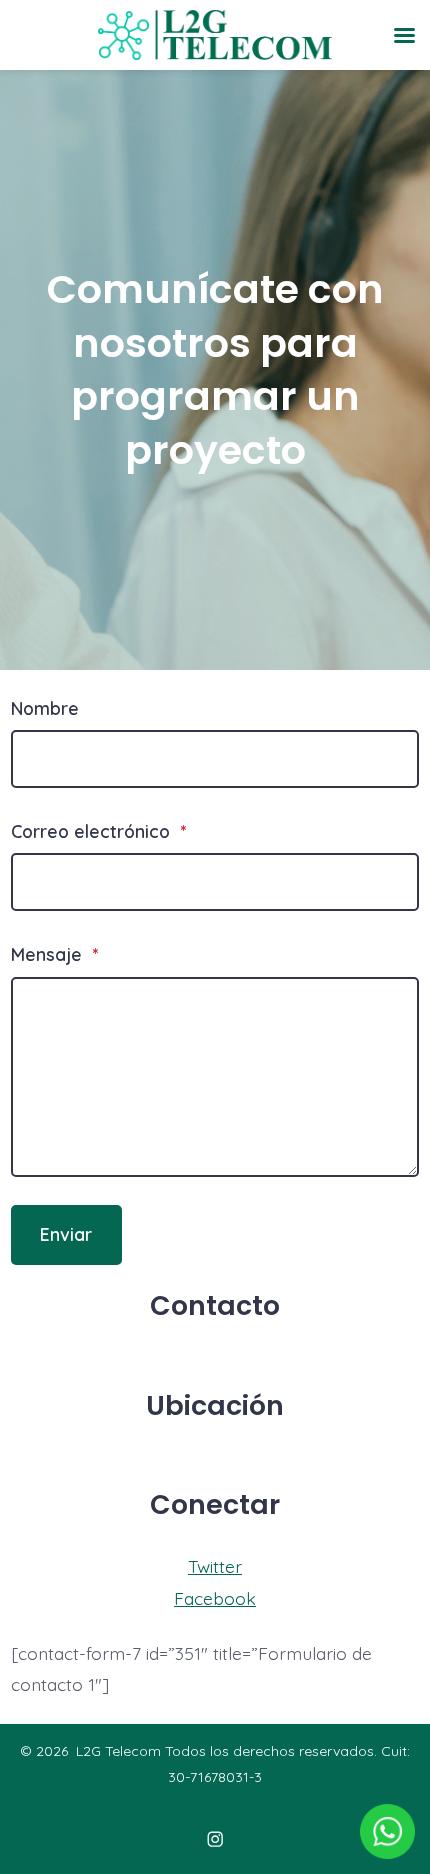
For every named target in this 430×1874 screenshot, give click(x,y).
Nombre (45, 708)
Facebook (215, 1598)
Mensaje (54, 954)
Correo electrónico (98, 831)
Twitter (215, 1566)
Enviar (66, 1234)
